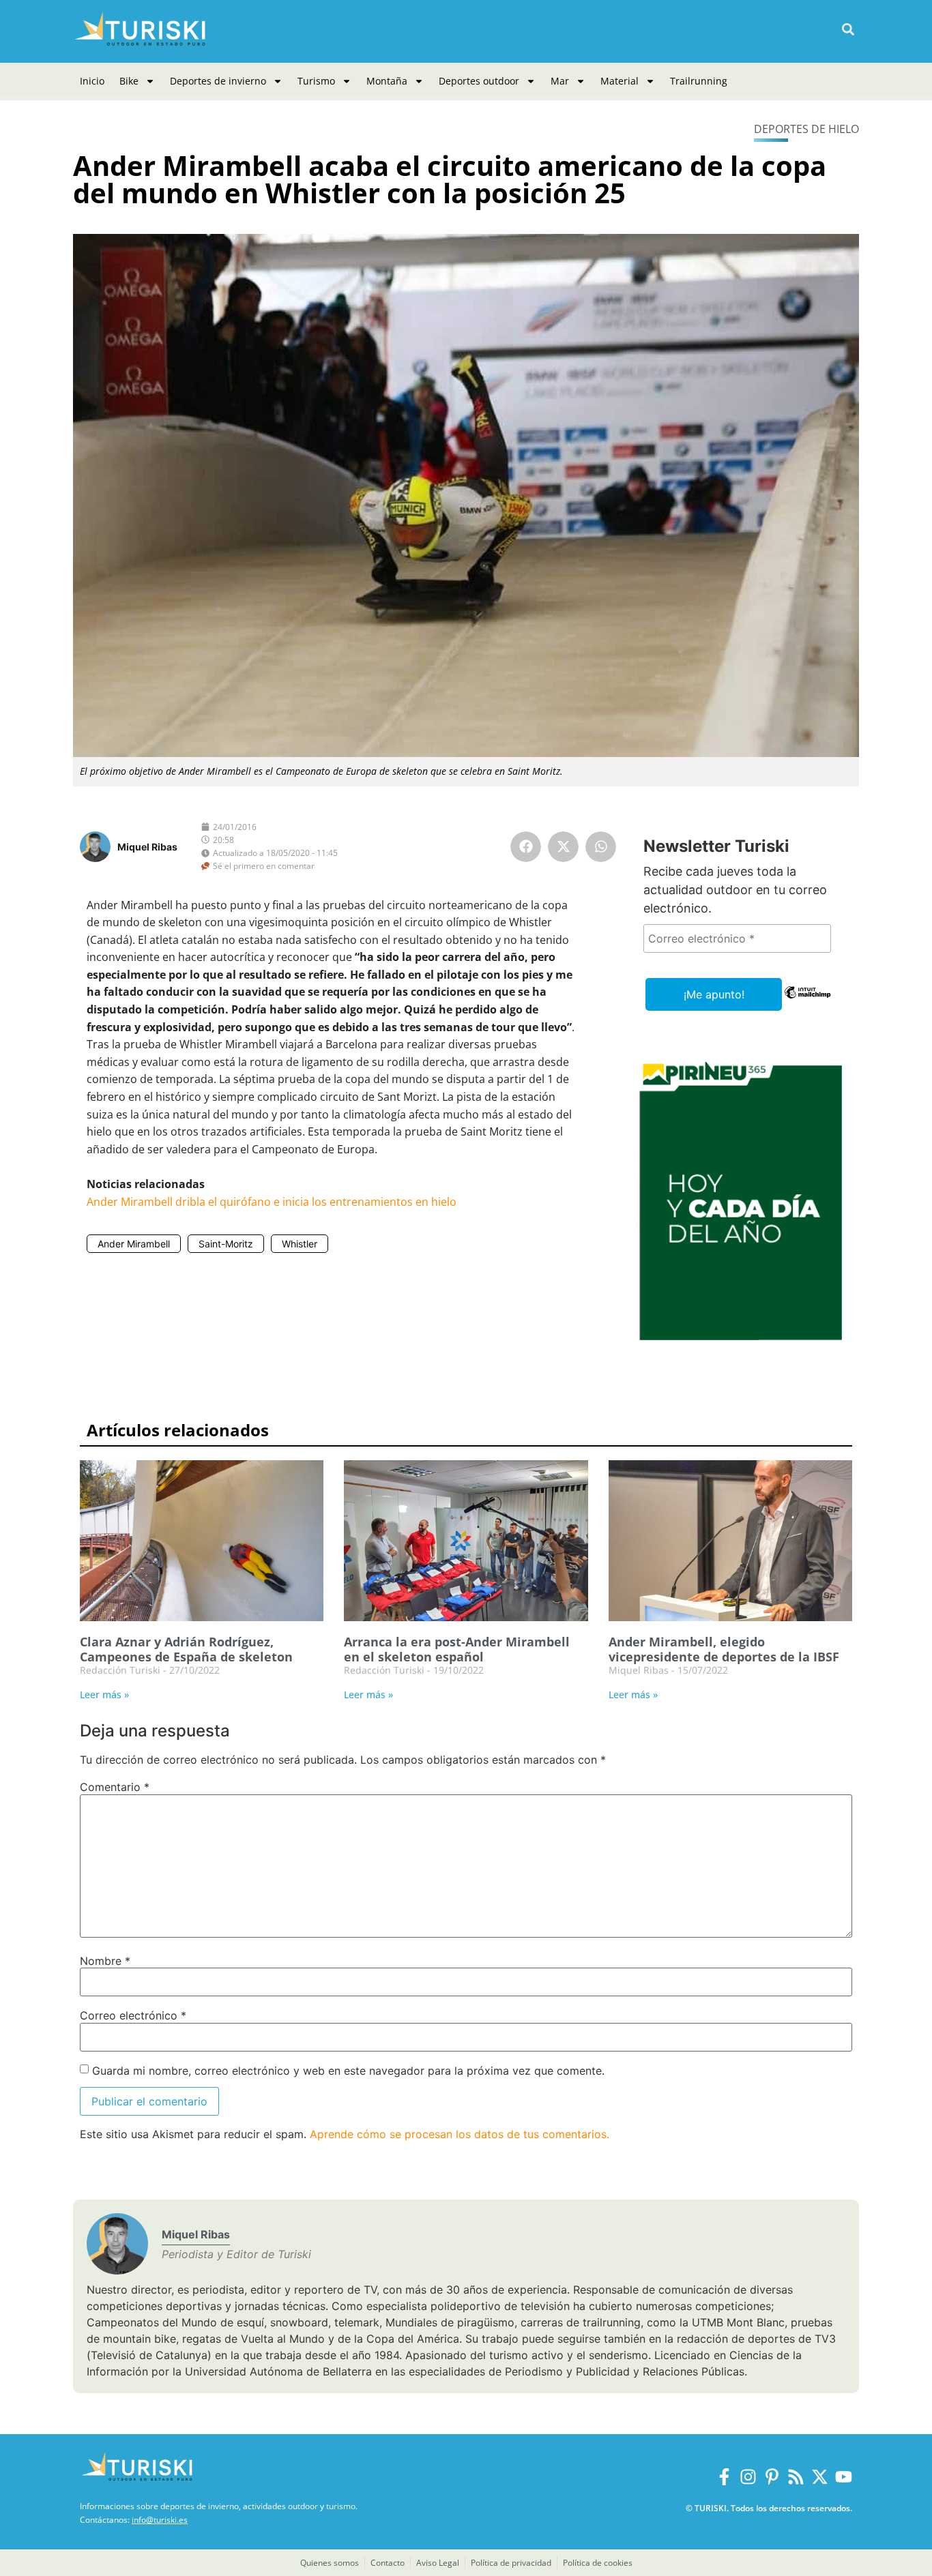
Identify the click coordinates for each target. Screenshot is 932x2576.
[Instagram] (748, 2477)
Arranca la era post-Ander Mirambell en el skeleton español (457, 1649)
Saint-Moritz (226, 1244)
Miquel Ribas (147, 847)
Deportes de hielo (806, 129)
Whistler (300, 1244)
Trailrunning (699, 81)
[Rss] (796, 2477)
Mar (560, 81)
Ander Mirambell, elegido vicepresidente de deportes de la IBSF (724, 1649)
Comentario (115, 1787)
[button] (848, 30)
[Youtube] (844, 2477)
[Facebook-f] (724, 2477)
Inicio (92, 81)
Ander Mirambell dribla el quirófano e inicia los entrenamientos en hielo (272, 1202)
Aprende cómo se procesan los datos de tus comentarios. (460, 2134)
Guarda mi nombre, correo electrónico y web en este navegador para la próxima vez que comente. (348, 2071)
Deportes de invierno (218, 81)
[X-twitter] (820, 2477)
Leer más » (104, 1694)
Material (620, 81)
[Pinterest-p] (772, 2477)
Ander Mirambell (134, 1244)
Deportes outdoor (479, 81)
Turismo (316, 81)
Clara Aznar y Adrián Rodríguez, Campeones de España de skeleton (186, 1649)
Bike (129, 81)
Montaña (387, 81)
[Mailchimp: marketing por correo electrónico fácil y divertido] (807, 1002)
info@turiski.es (160, 2520)
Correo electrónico (133, 2015)
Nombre (105, 1961)
